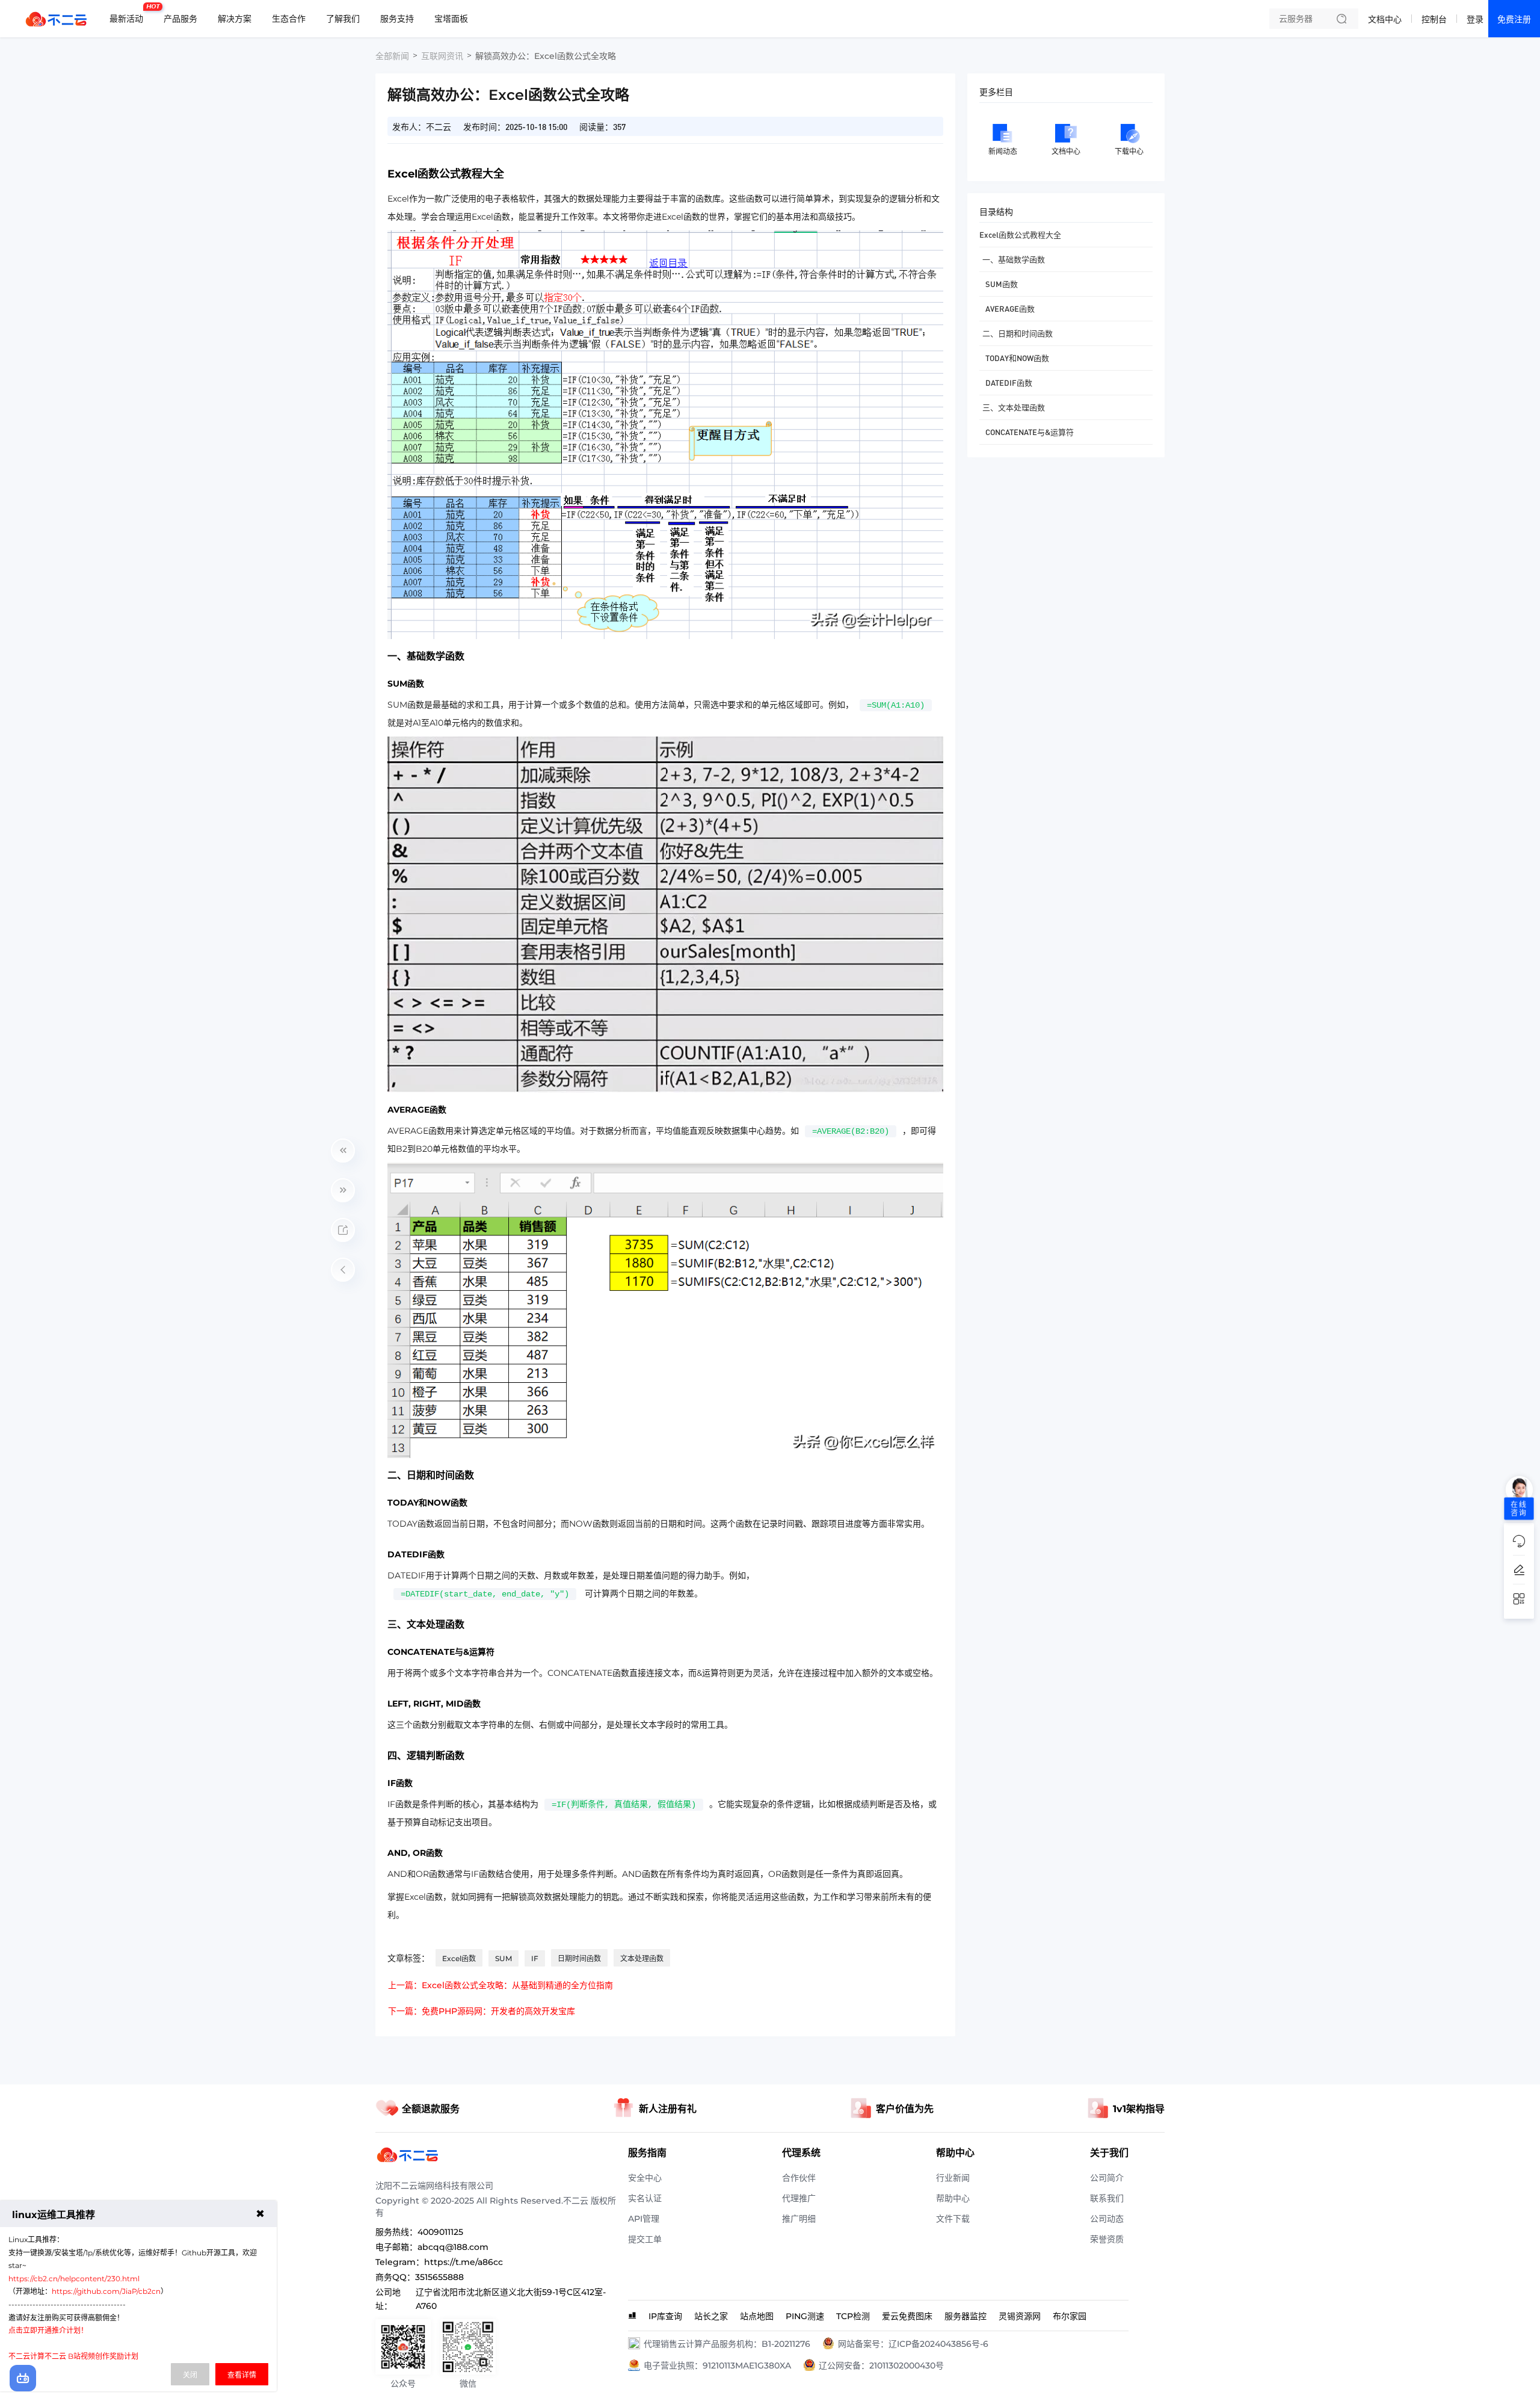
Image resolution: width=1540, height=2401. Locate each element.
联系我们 (1107, 2198)
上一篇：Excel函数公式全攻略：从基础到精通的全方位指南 (500, 1985)
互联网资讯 (442, 56)
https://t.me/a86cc (464, 2262)
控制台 (1434, 19)
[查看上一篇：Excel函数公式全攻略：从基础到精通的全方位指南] (343, 1151)
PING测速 (805, 2316)
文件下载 (953, 2219)
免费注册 (1514, 19)
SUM (504, 1958)
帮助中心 (953, 2198)
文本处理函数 (642, 1958)
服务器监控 (966, 2316)
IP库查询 (665, 2316)
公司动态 (1107, 2219)
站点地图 (757, 2316)
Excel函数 (459, 1958)
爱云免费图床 (907, 2316)
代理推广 (799, 2198)
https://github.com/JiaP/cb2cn (106, 2291)
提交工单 (645, 2239)
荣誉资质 (1107, 2239)
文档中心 (1385, 19)
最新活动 (129, 14)
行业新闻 (953, 2178)
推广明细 (799, 2219)
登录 (1475, 19)
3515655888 (439, 2277)
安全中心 (645, 2178)
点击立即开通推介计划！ (48, 2330)
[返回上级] (343, 1270)
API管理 (644, 2219)
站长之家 (711, 2316)
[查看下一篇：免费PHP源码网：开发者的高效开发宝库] (343, 1190)
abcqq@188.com (453, 2247)
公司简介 (1107, 2178)
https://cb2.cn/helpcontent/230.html (74, 2279)
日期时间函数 (579, 1958)
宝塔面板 (451, 19)
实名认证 (645, 2198)
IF (535, 1958)
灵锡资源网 (1020, 2316)
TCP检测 (853, 2316)
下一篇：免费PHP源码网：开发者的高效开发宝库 (482, 2011)
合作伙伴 (799, 2178)
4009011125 (440, 2232)
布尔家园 (1070, 2316)
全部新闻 (392, 56)
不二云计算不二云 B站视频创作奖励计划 (73, 2356)
